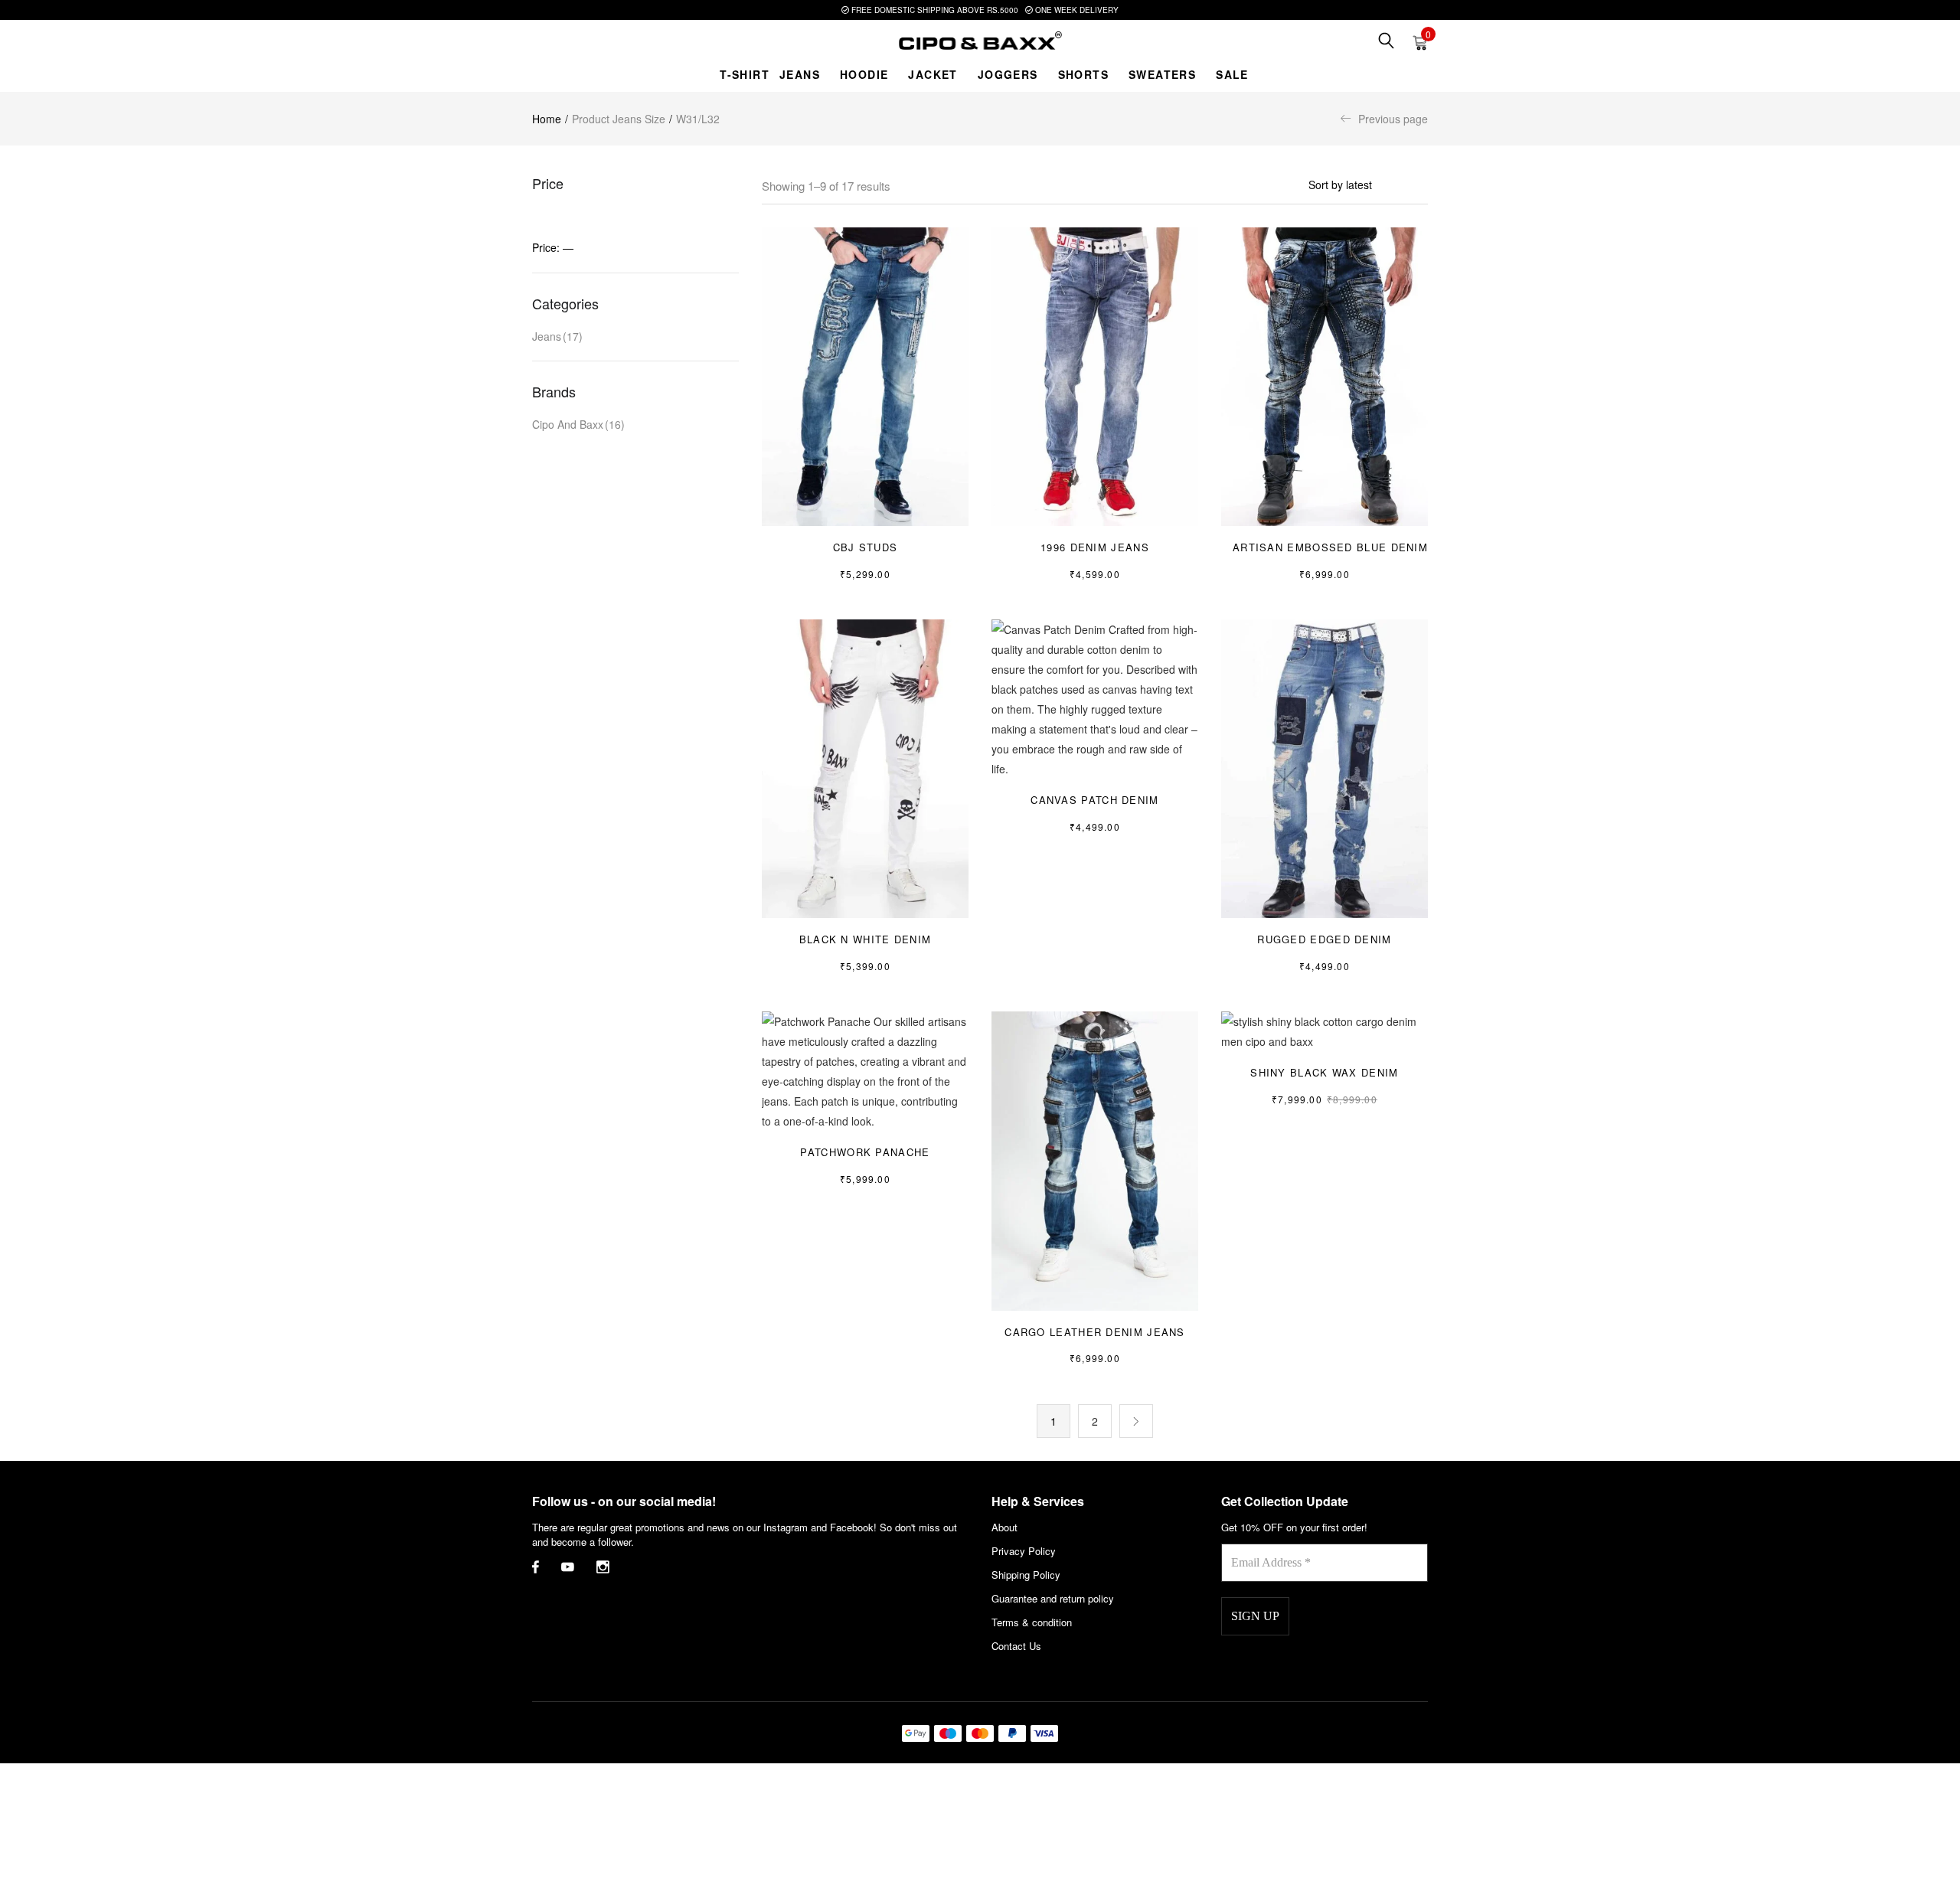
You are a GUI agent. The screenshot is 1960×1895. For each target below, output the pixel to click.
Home (547, 119)
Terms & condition (1032, 1622)
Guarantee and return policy (1053, 1598)
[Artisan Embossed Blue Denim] (1325, 375)
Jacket (933, 74)
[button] (1420, 41)
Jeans (800, 74)
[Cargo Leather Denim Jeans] (1095, 1159)
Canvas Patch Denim (1094, 800)
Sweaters (1162, 74)
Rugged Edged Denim (1324, 939)
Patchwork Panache (865, 1152)
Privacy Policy (1024, 1551)
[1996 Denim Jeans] (1095, 375)
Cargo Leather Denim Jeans (1095, 1332)
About (1004, 1527)
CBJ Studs (866, 547)
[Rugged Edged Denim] (1325, 767)
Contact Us (1016, 1646)
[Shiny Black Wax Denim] (1325, 1030)
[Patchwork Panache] (865, 1070)
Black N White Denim (866, 939)
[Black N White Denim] (865, 767)
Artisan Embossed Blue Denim (1330, 547)
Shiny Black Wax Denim (1324, 1072)
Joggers (1008, 74)
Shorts (1083, 74)
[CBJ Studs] (865, 375)
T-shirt (745, 74)
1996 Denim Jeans (1095, 547)
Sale (1232, 74)
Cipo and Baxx (578, 424)
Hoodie (864, 74)
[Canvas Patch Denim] (1095, 698)
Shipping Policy (1026, 1575)
